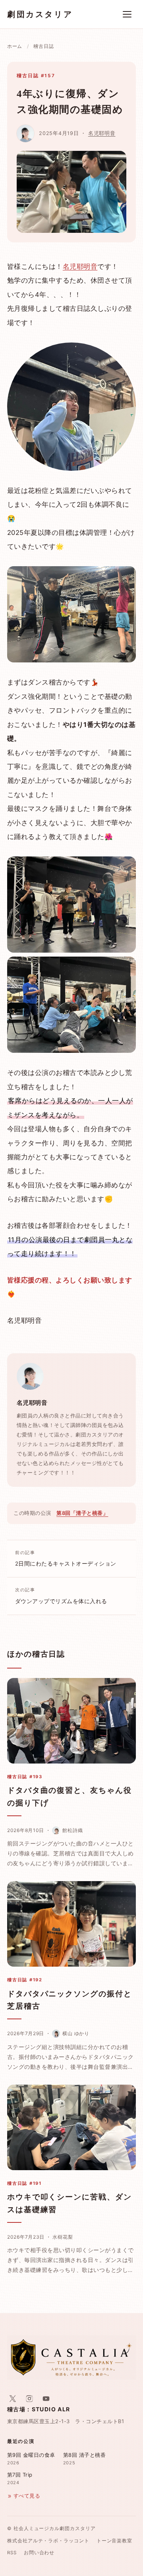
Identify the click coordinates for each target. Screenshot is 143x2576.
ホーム (15, 46)
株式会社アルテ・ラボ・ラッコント (48, 2541)
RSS (12, 2553)
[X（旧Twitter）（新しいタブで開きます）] (13, 2399)
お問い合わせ (39, 2553)
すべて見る (27, 2496)
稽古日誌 (43, 46)
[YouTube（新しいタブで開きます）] (46, 2399)
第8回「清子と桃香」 (82, 1513)
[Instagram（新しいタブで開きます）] (29, 2399)
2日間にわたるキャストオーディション (66, 1558)
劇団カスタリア (40, 14)
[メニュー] (127, 14)
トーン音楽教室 (114, 2541)
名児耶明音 (102, 133)
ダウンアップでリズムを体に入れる (61, 1596)
